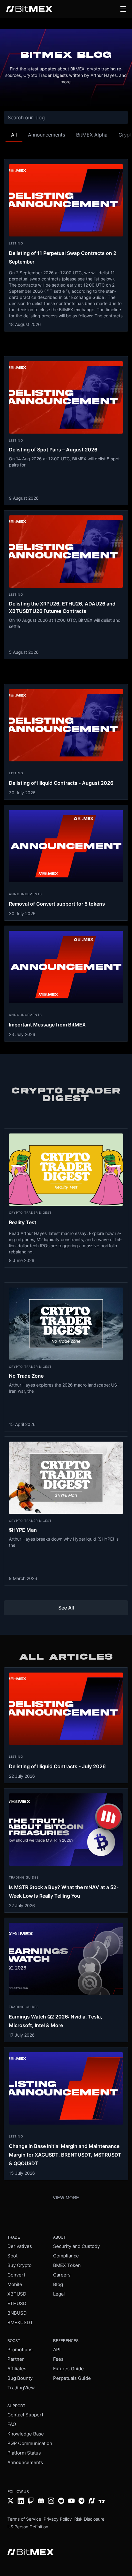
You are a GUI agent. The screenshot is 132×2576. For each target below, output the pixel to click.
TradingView (21, 2388)
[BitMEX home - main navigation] (29, 9)
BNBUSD (17, 2313)
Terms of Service (24, 2519)
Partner (16, 2359)
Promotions (20, 2350)
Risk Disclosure (89, 2519)
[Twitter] (11, 2501)
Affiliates (17, 2369)
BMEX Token (67, 2265)
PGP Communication (30, 2443)
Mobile (15, 2284)
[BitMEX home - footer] (31, 2553)
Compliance (66, 2256)
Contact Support (25, 2415)
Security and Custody (76, 2246)
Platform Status (24, 2453)
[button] (123, 9)
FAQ (12, 2424)
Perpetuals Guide (72, 2378)
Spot (12, 2256)
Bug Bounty (20, 2378)
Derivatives (20, 2246)
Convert (16, 2275)
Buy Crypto (19, 2265)
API (57, 2350)
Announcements (25, 2462)
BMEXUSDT (20, 2322)
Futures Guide (68, 2369)
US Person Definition (28, 2527)
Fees (58, 2359)
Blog (58, 2284)
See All (66, 1608)
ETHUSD (17, 2303)
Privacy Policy (58, 2519)
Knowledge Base (26, 2434)
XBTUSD (17, 2294)
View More (66, 2197)
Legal (59, 2294)
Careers (62, 2275)
